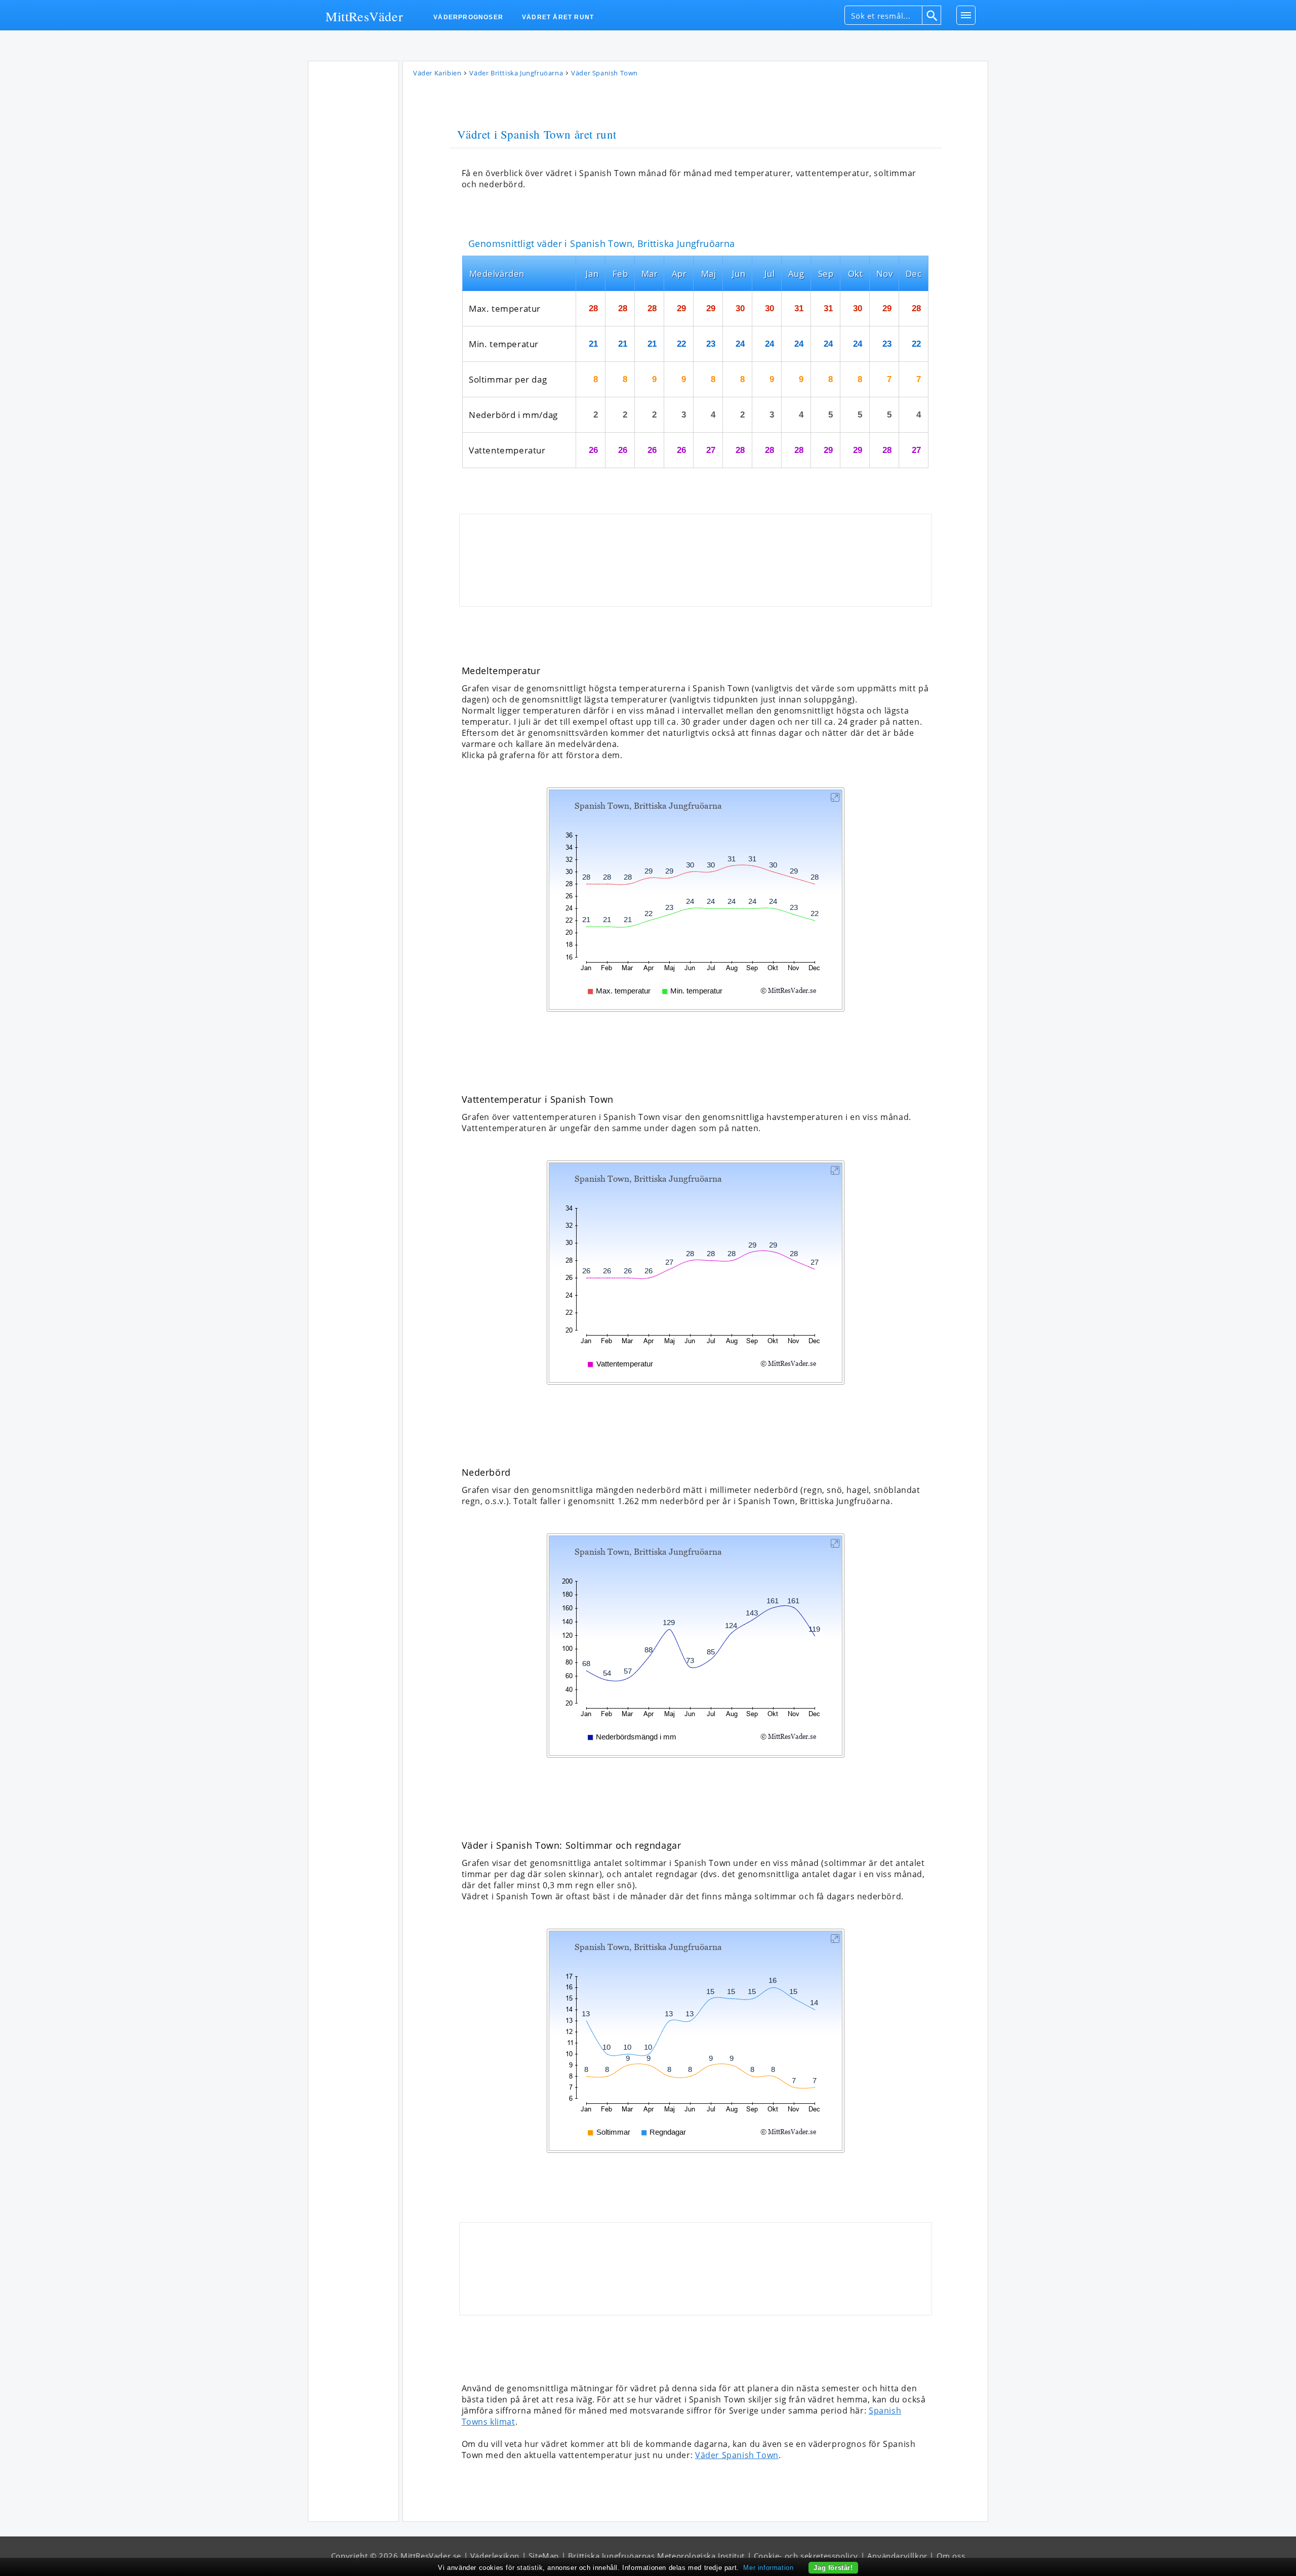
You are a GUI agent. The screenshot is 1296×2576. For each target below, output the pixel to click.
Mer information (768, 2568)
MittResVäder (364, 16)
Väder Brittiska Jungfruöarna (516, 73)
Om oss (951, 2556)
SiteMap (544, 2556)
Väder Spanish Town (737, 2455)
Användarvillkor (897, 2556)
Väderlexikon (495, 2556)
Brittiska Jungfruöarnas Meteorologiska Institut (656, 2556)
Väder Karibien (437, 73)
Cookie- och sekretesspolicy (806, 2556)
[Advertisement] (353, 217)
